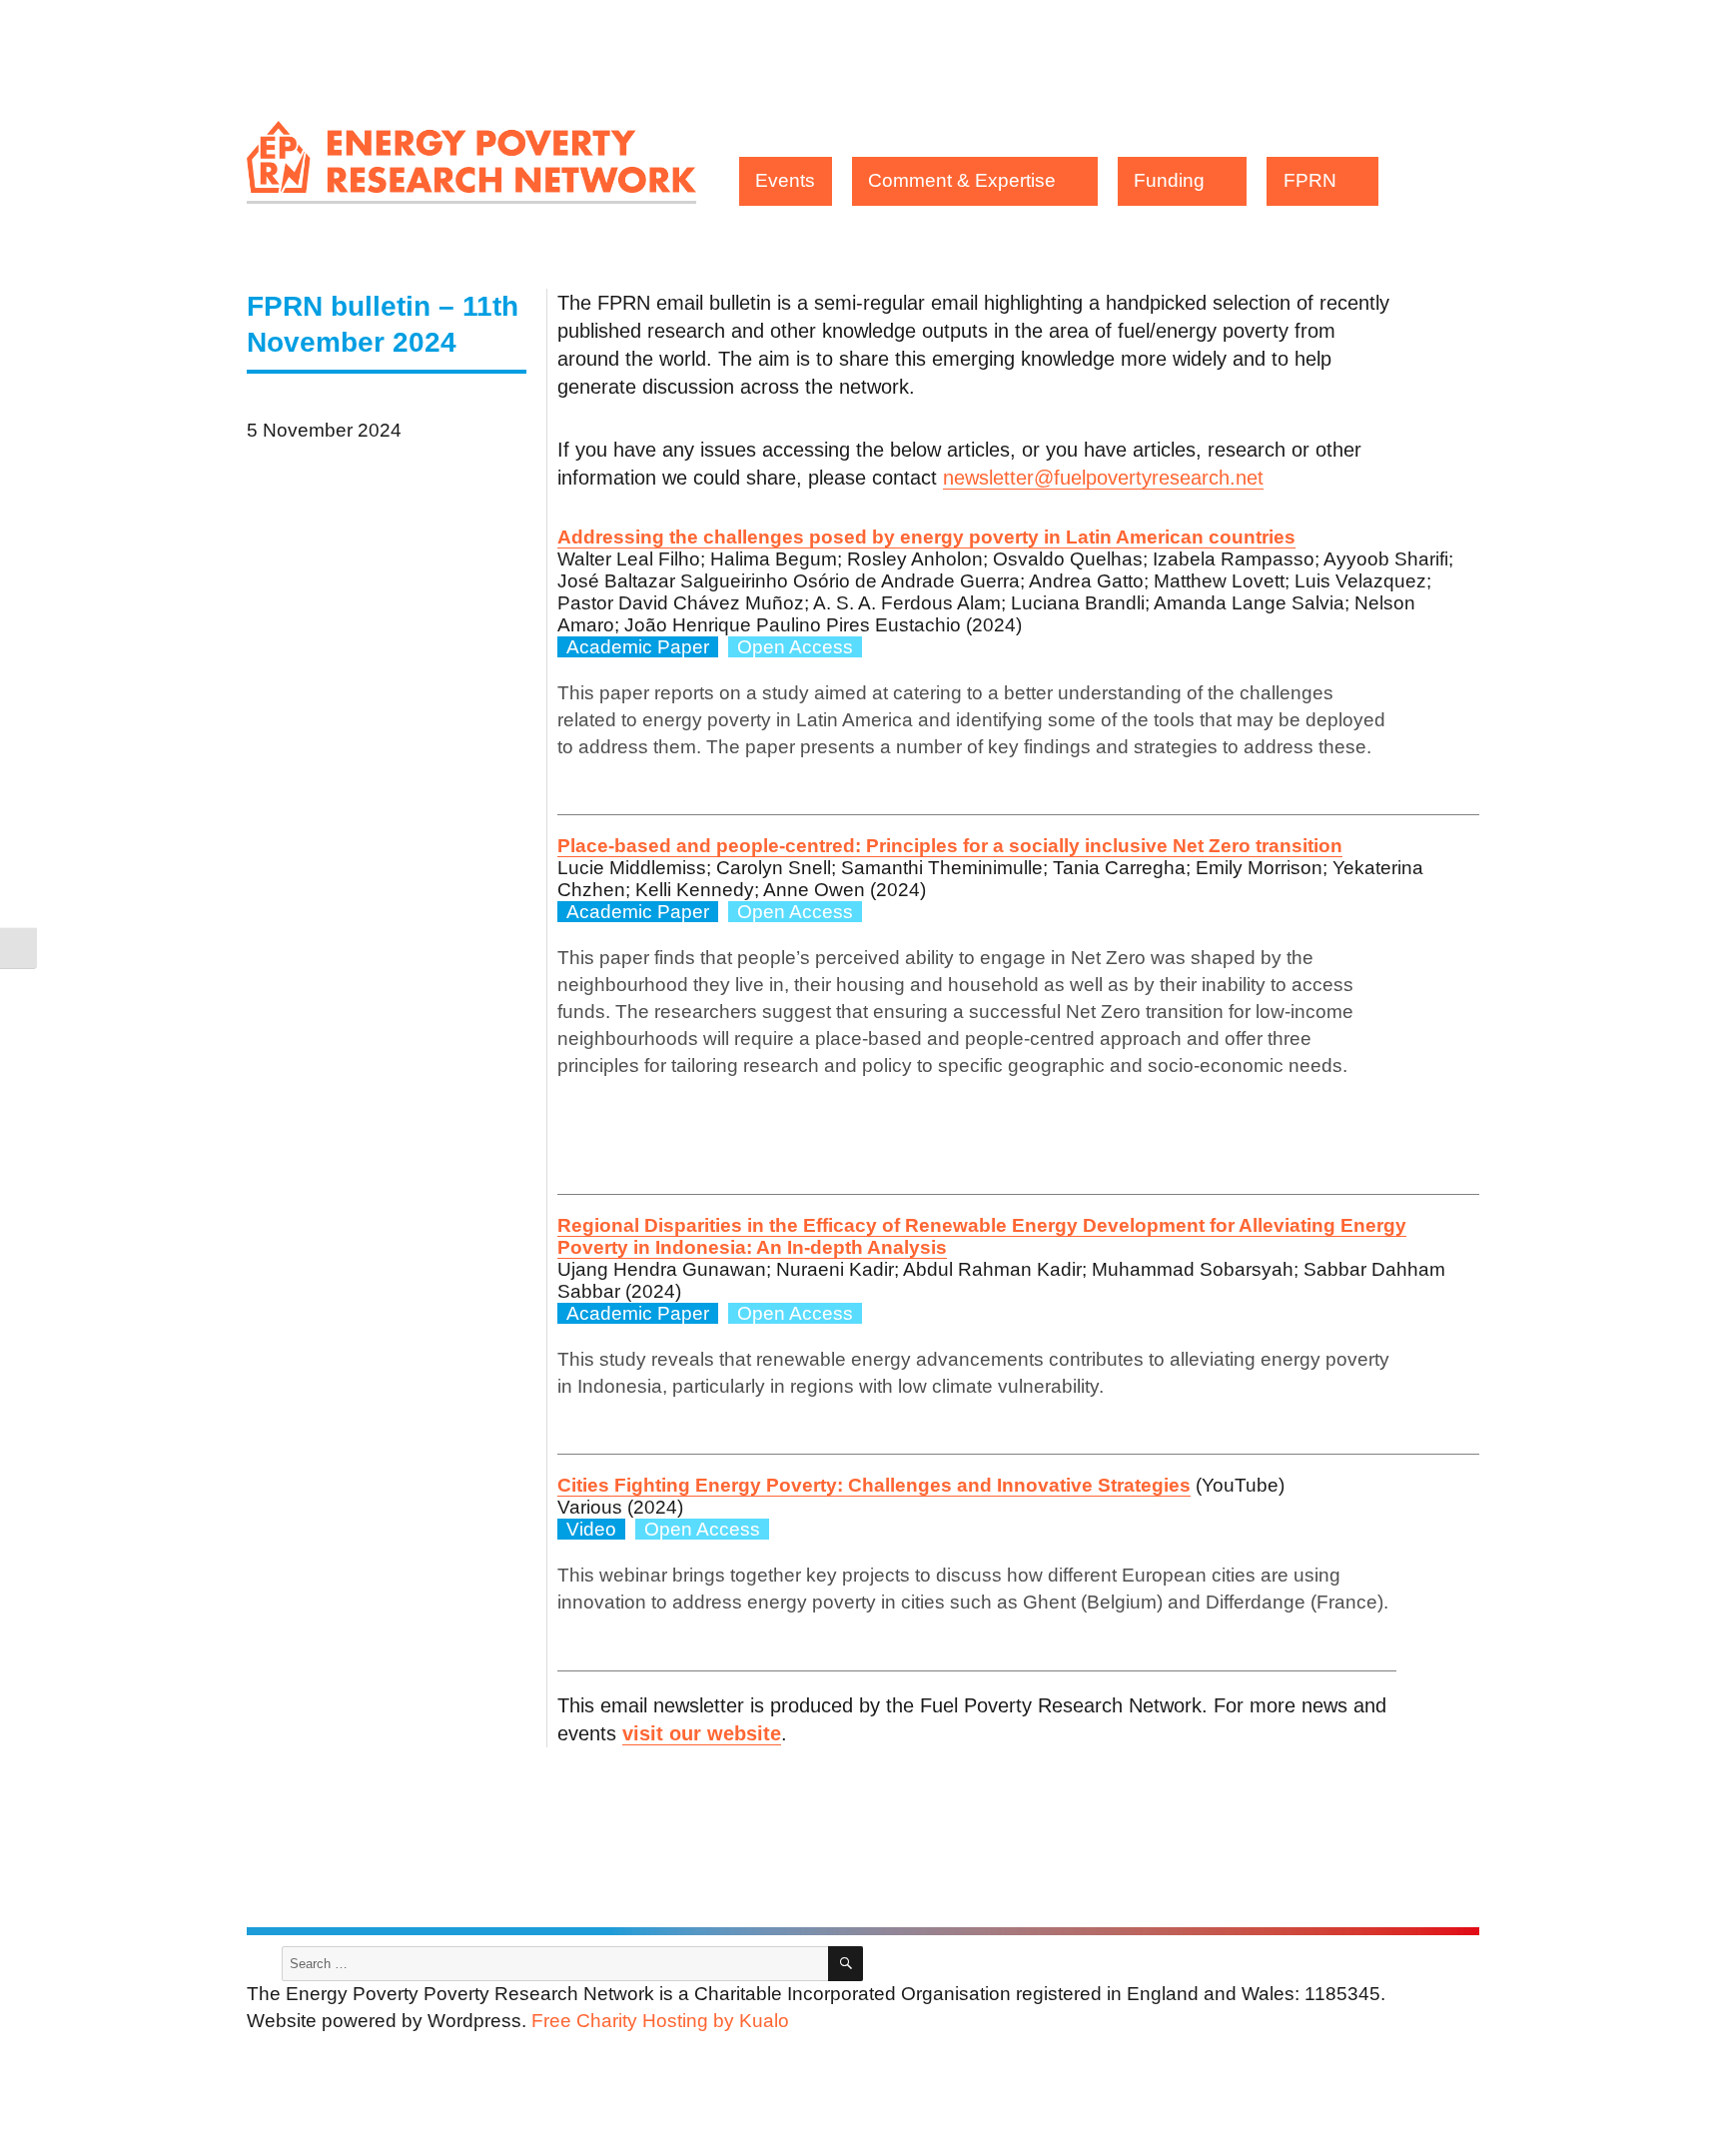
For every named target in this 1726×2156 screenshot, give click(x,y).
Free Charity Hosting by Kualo (660, 2021)
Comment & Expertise (962, 180)
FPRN (1310, 180)
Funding (1169, 180)
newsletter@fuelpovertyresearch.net (1103, 478)
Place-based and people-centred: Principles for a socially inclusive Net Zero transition (950, 846)
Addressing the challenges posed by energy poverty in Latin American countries (926, 537)
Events (785, 180)
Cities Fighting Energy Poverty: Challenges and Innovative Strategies (874, 1485)
